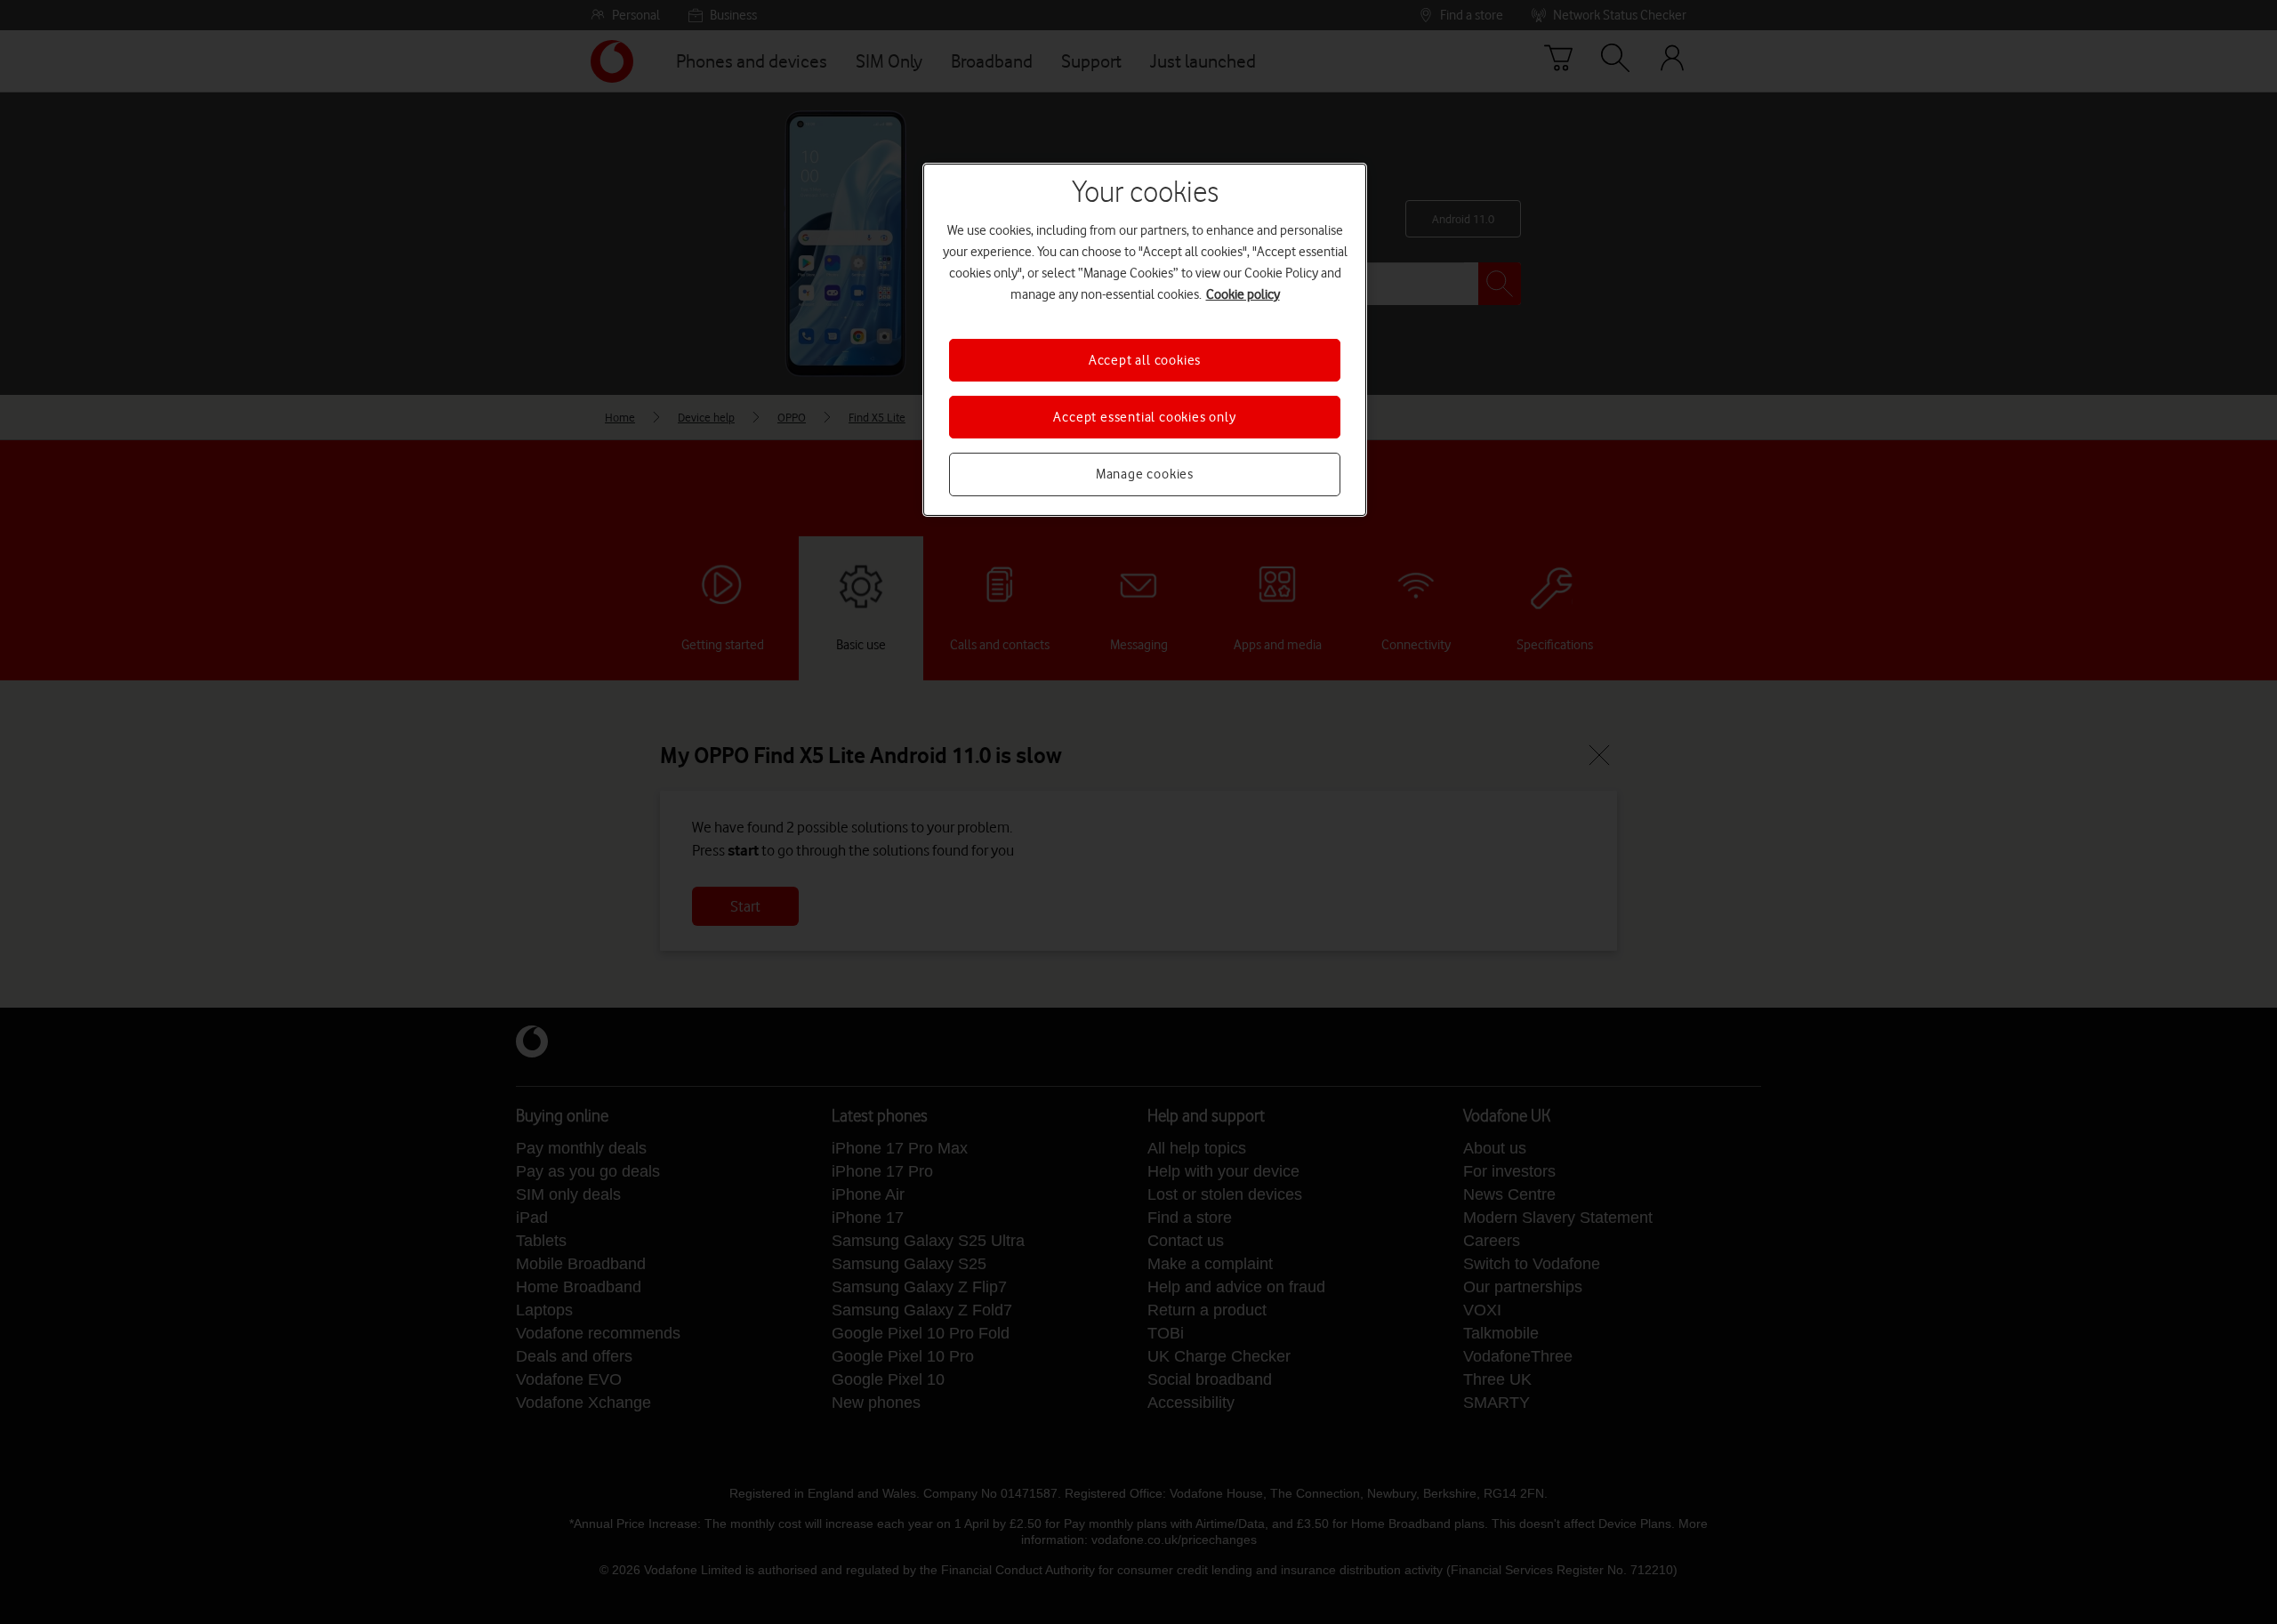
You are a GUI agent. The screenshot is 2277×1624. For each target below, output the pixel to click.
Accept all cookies (1145, 360)
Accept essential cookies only (1144, 417)
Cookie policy (1243, 294)
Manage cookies (1145, 474)
